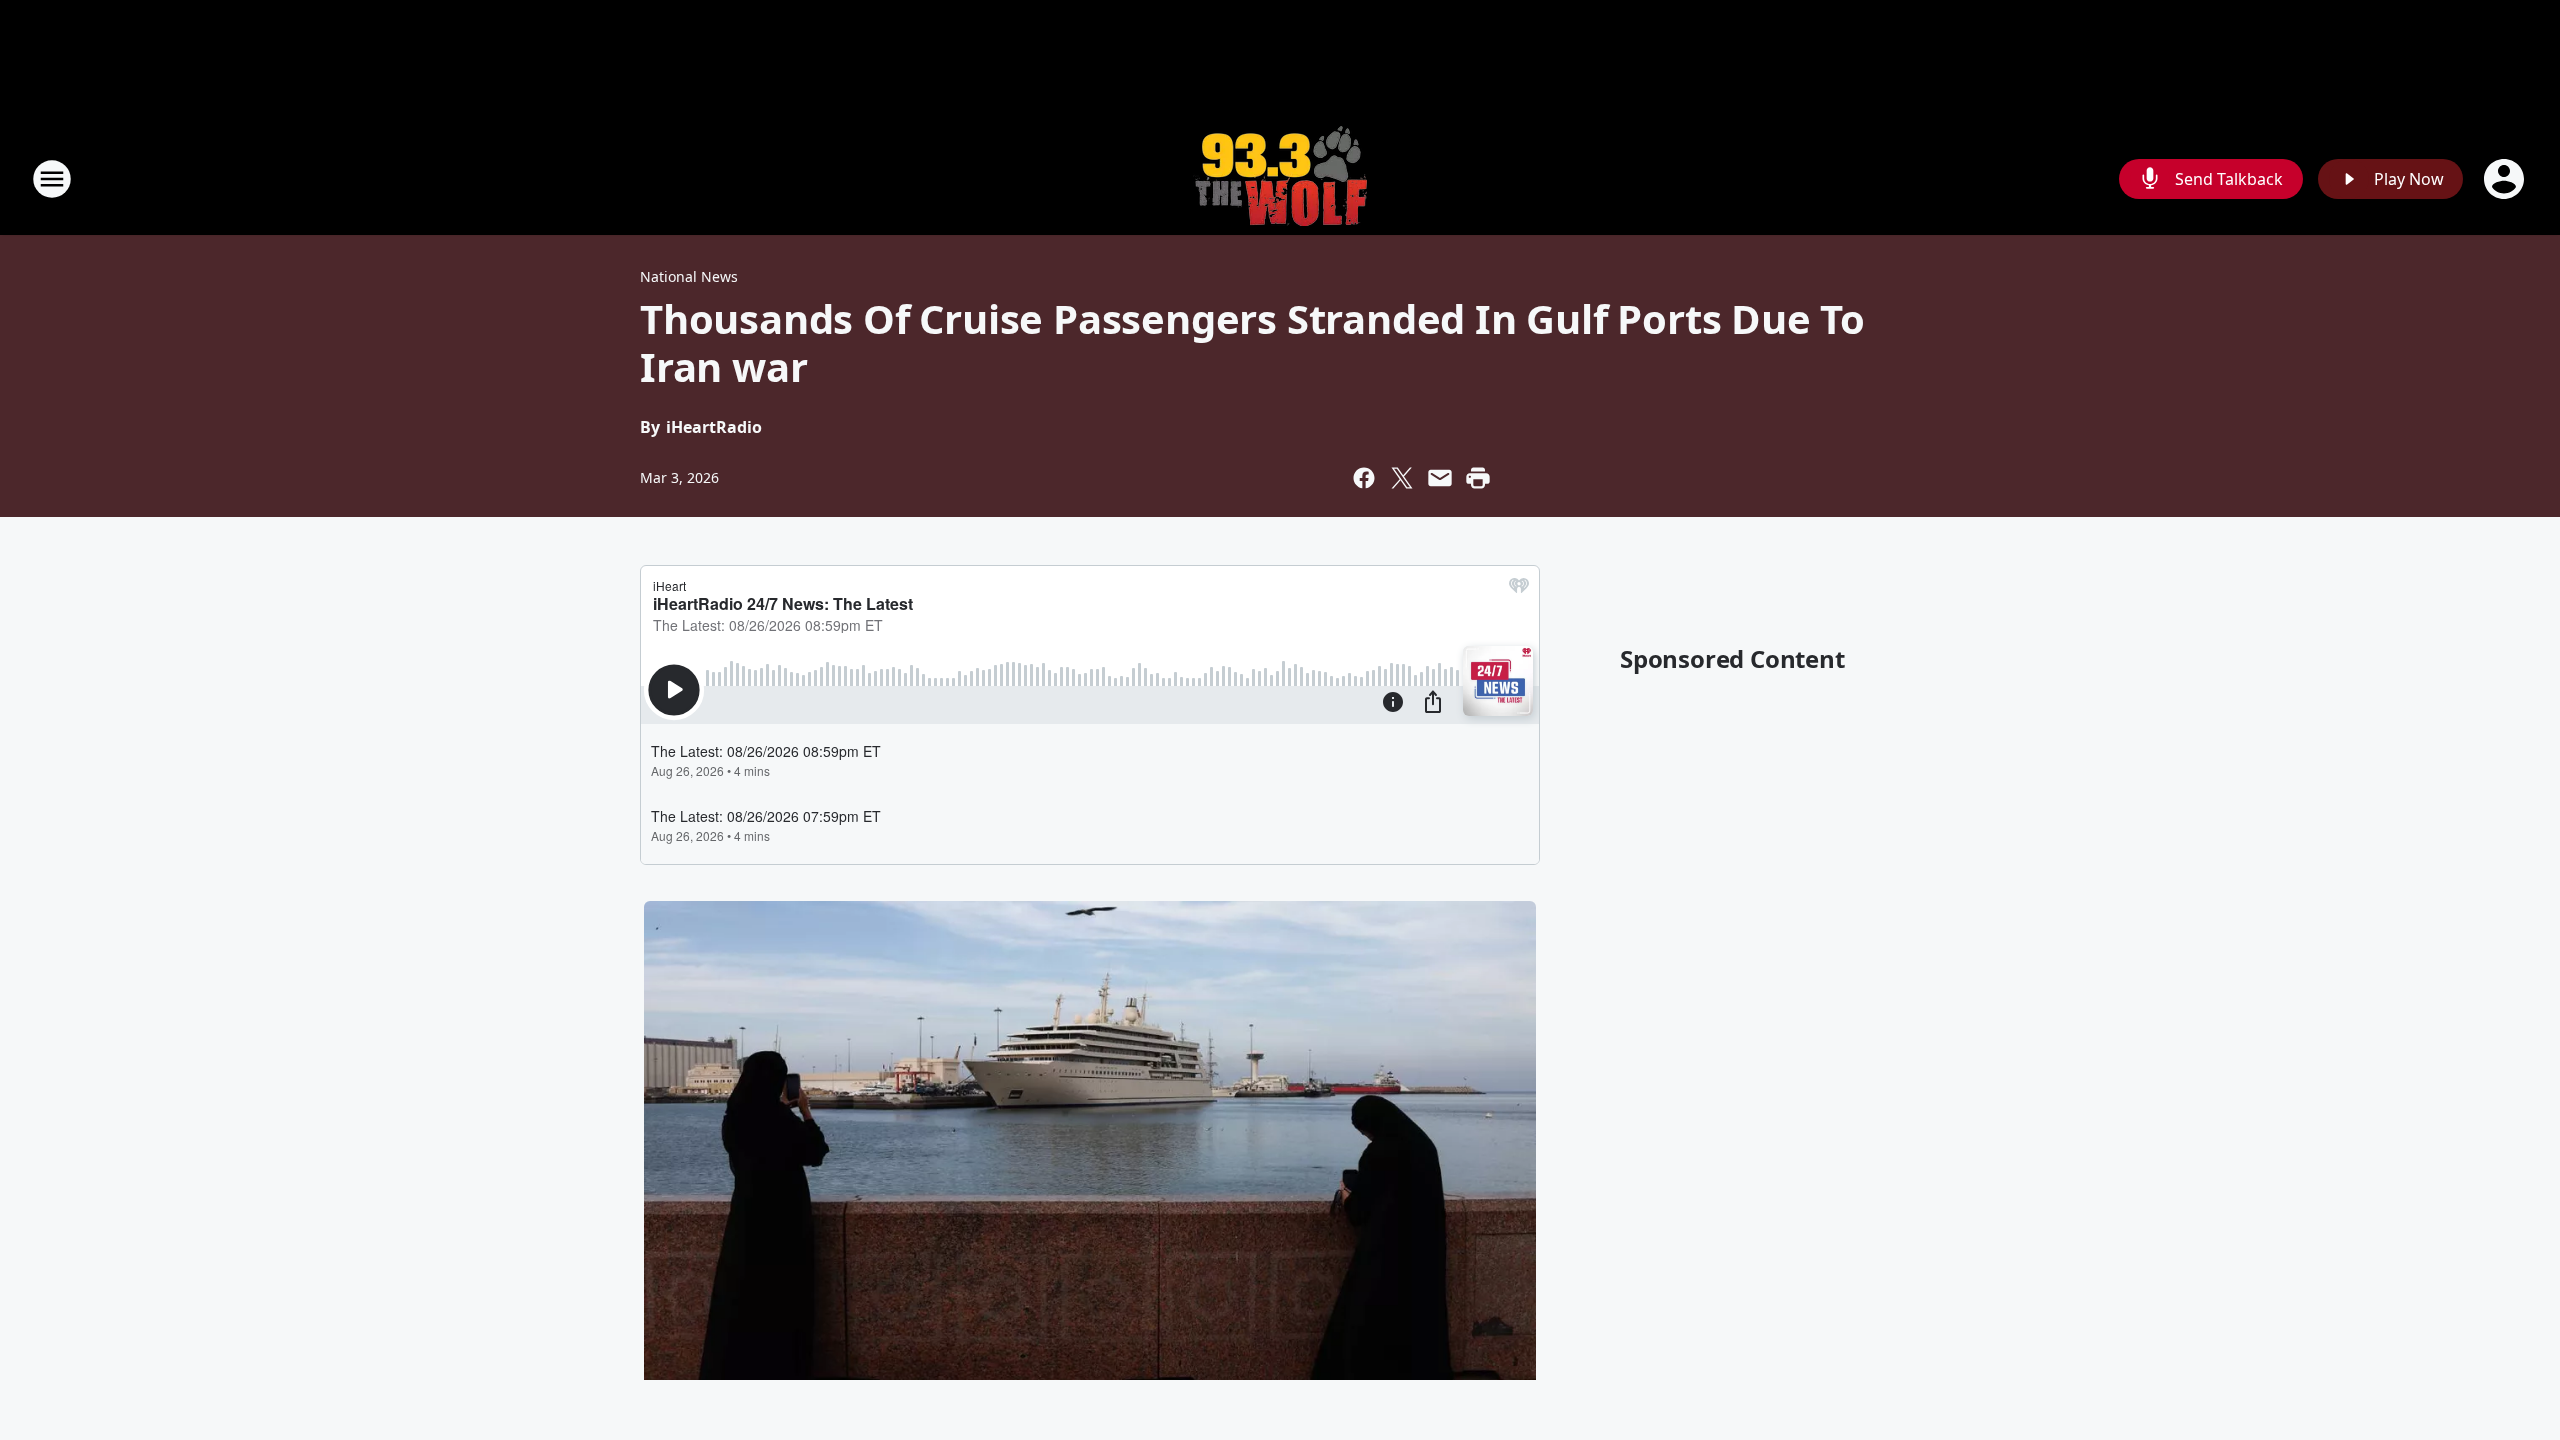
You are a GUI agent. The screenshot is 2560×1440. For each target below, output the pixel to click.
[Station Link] (1280, 178)
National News (689, 276)
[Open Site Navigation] (52, 179)
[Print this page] (1478, 478)
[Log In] (2506, 179)
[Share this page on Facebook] (1364, 478)
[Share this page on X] (1402, 478)
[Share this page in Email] (1440, 478)
